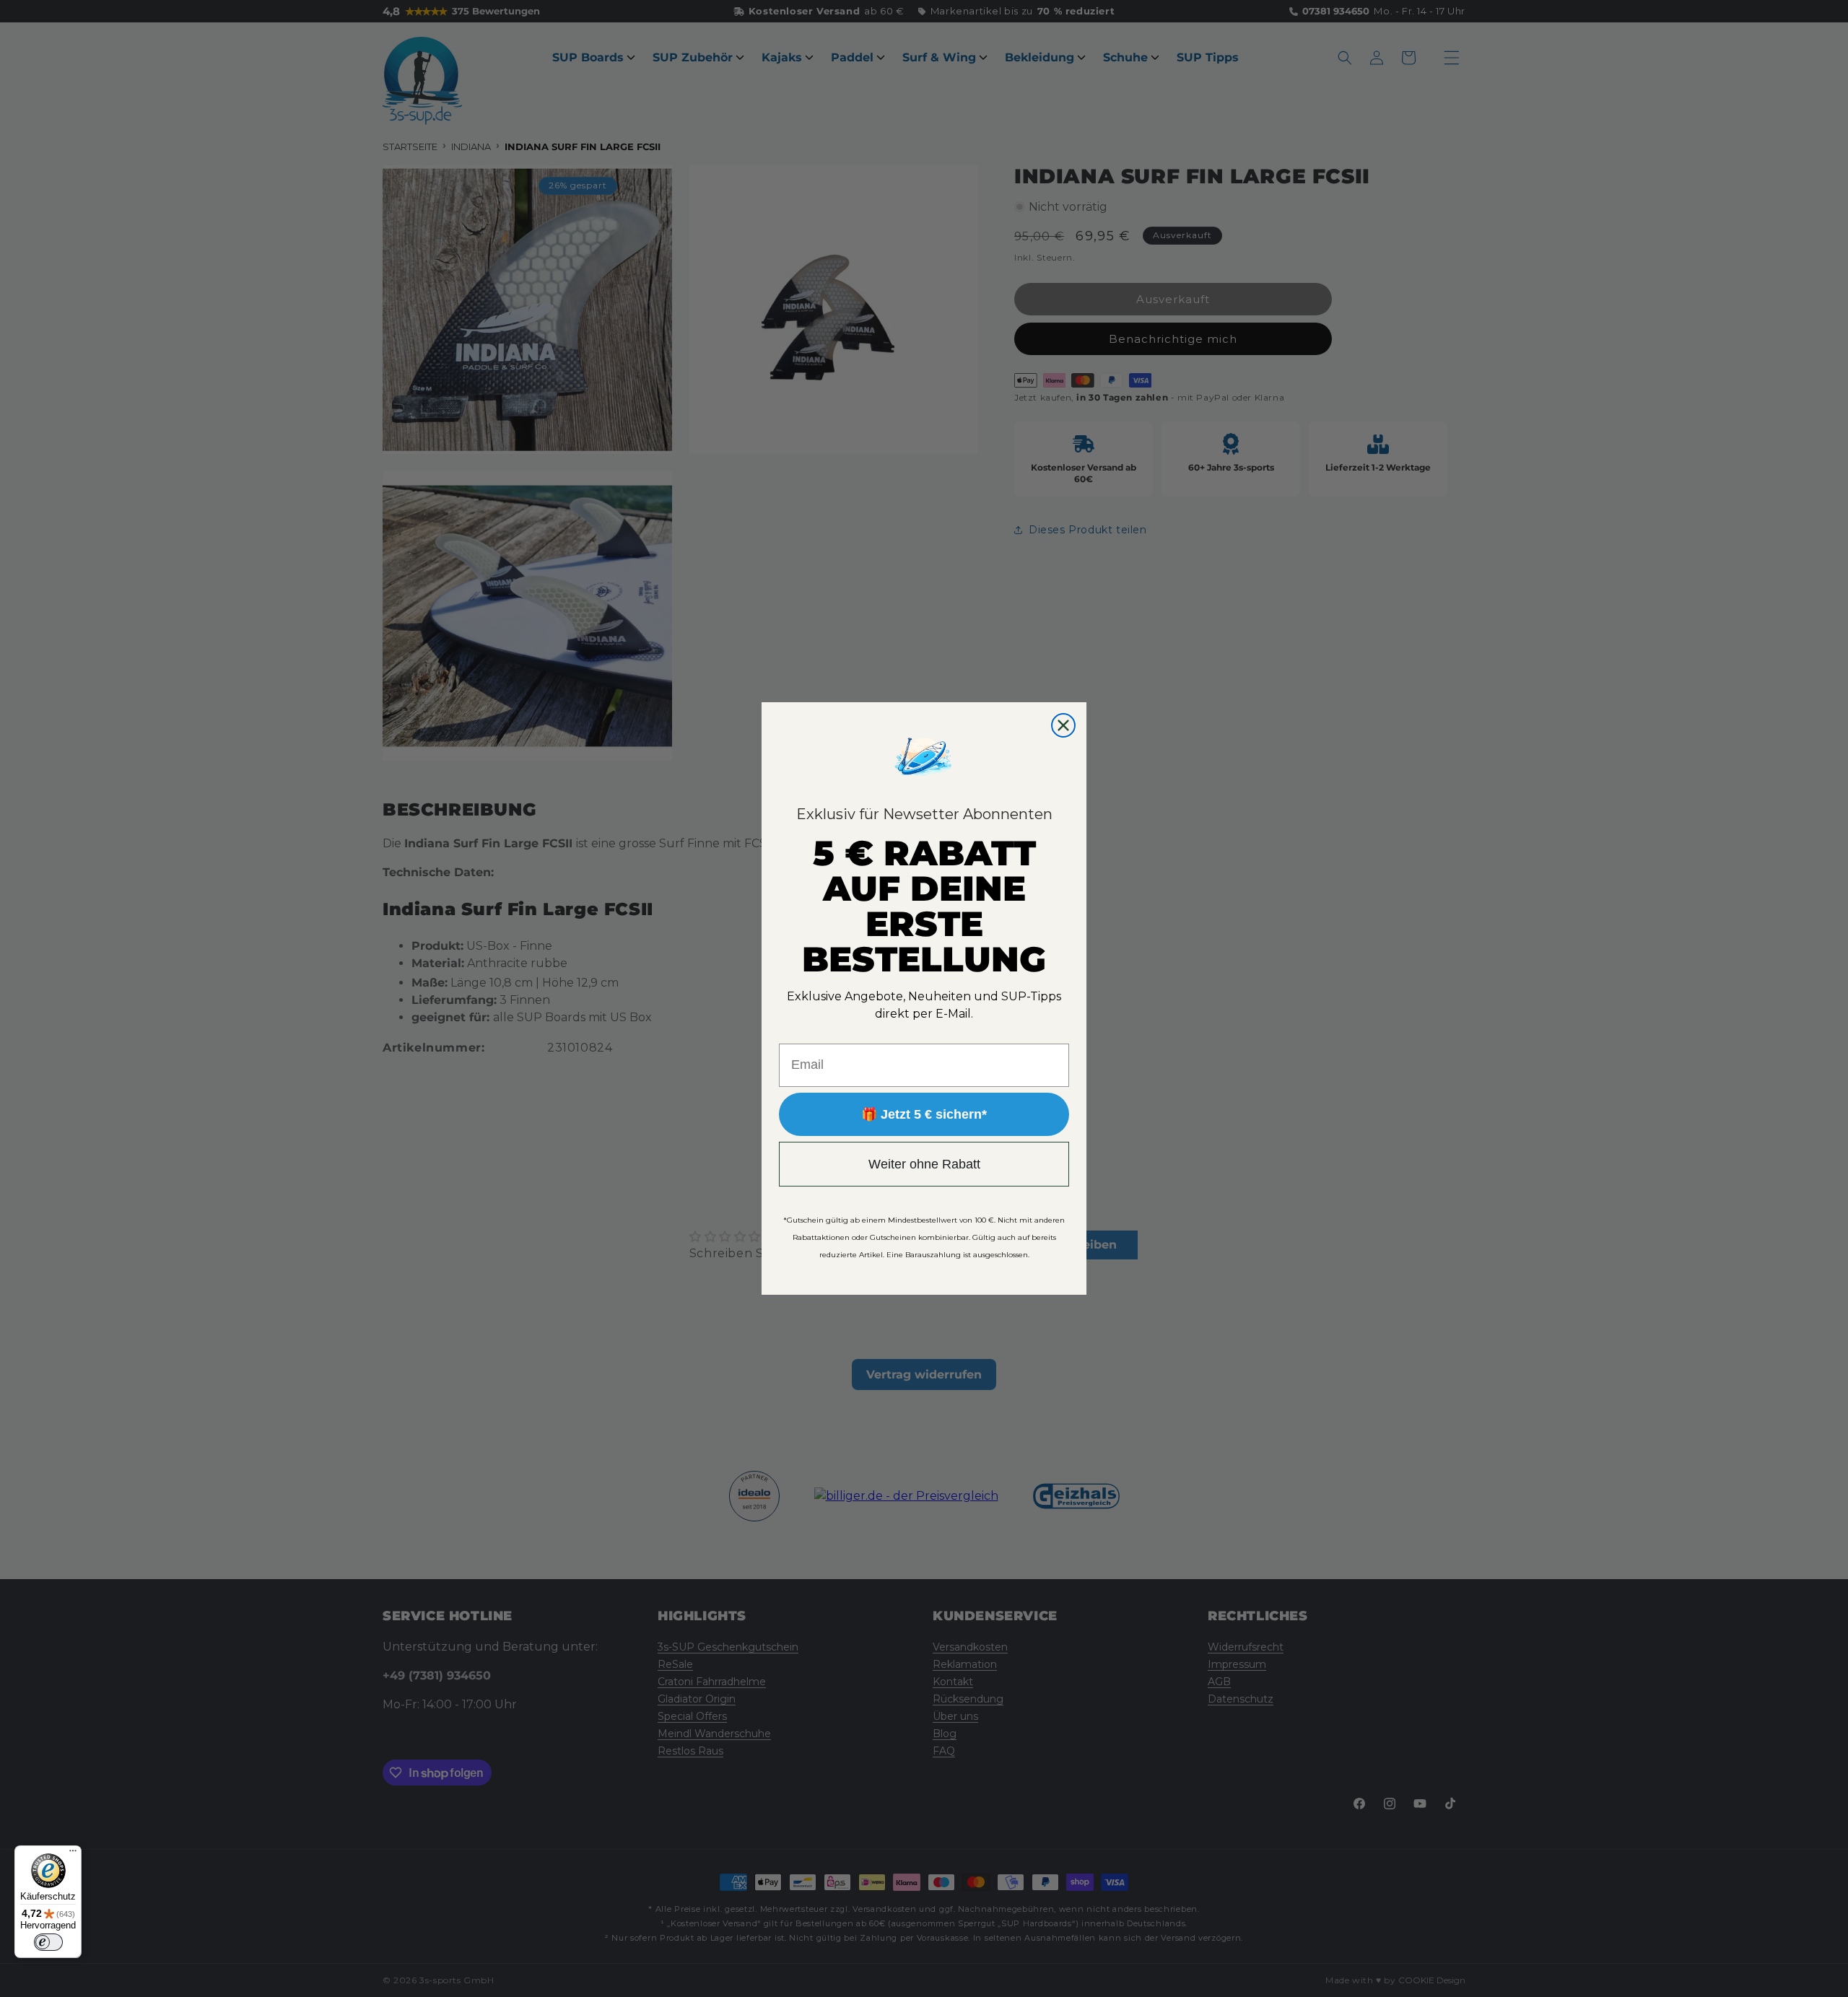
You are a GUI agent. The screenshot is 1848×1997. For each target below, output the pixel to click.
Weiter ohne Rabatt (924, 1164)
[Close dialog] (1063, 725)
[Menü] (73, 1854)
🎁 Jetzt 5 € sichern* (924, 1114)
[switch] (48, 1942)
